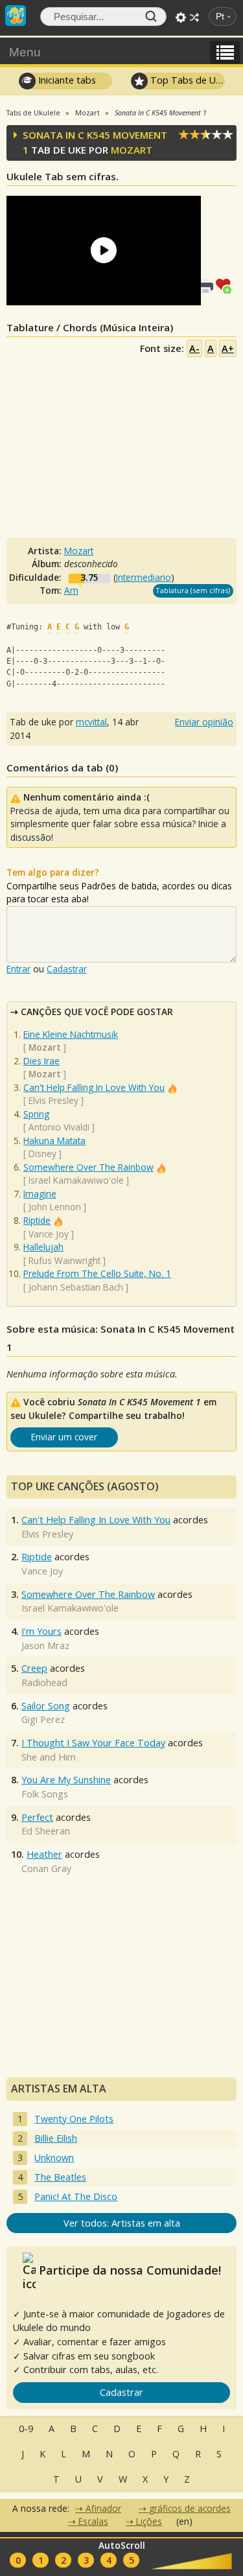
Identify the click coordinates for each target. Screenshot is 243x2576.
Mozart (132, 150)
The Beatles (60, 2177)
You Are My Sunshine (66, 1780)
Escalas (93, 2521)
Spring (36, 1114)
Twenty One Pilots (74, 2119)
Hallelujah (43, 1247)
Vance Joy (49, 1234)
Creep (34, 1668)
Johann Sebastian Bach (76, 1287)
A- (194, 348)
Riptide (37, 1220)
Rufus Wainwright (64, 1260)
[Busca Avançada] (181, 18)
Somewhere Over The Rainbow (88, 1167)
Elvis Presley (53, 1100)
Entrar (18, 969)
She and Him (49, 1757)
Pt (220, 17)
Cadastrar (67, 969)
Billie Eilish (56, 2138)
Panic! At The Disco (76, 2196)
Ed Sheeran (46, 1831)
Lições (149, 2521)
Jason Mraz (45, 1645)
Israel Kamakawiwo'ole (76, 1180)
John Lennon (55, 1207)
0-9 (26, 2429)
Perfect (37, 1817)
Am (71, 590)
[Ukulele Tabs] (16, 14)
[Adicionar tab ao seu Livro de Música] (226, 285)
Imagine (40, 1194)
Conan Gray (46, 1868)
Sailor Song (46, 1706)
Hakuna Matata (54, 1141)
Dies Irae (41, 1061)
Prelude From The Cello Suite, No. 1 (97, 1273)
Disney (42, 1153)
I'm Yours (41, 1631)
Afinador (103, 2508)
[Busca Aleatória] (194, 18)
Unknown (54, 2158)
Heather (44, 1854)
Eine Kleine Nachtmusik (71, 1034)
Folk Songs (45, 1794)
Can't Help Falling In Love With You (94, 1087)
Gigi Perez (43, 1719)
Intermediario (144, 577)
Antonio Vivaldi (59, 1127)
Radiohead (44, 1682)
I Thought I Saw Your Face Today (93, 1743)
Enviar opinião (204, 722)
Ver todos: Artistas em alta (122, 2223)
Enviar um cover (64, 1437)
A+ (228, 348)
